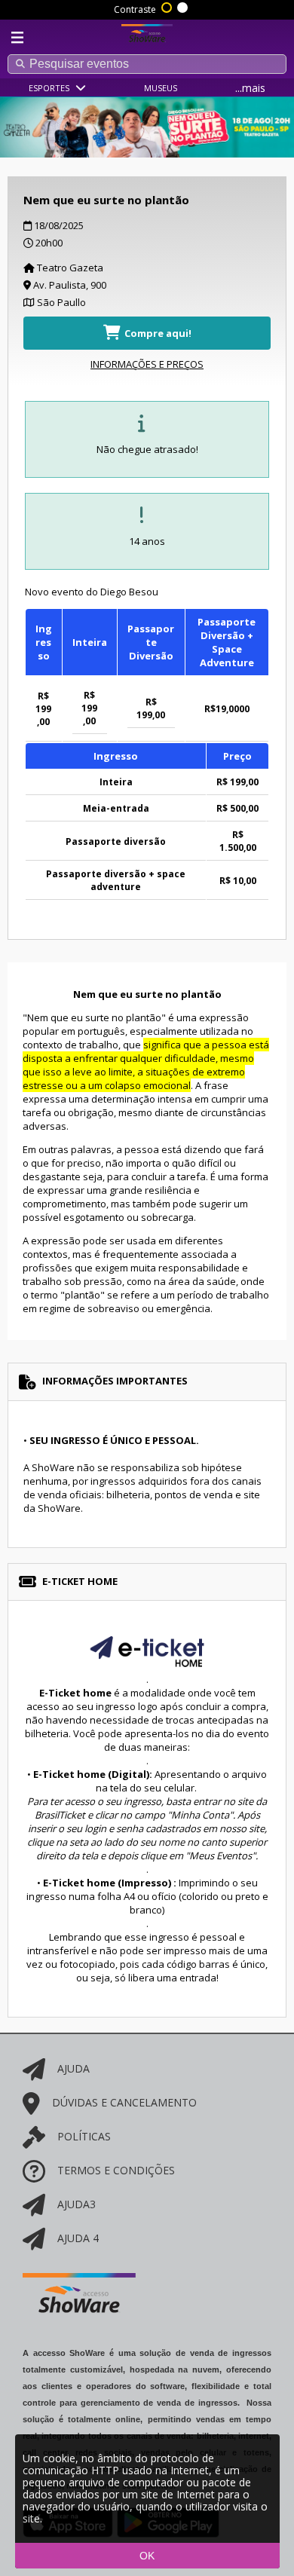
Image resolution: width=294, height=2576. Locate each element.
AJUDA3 (77, 2204)
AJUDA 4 (78, 2238)
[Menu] (17, 38)
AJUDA (73, 2068)
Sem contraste (183, 6)
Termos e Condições (116, 2170)
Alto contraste (167, 6)
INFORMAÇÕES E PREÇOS (147, 364)
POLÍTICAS (84, 2136)
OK (147, 2556)
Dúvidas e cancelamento (124, 2102)
